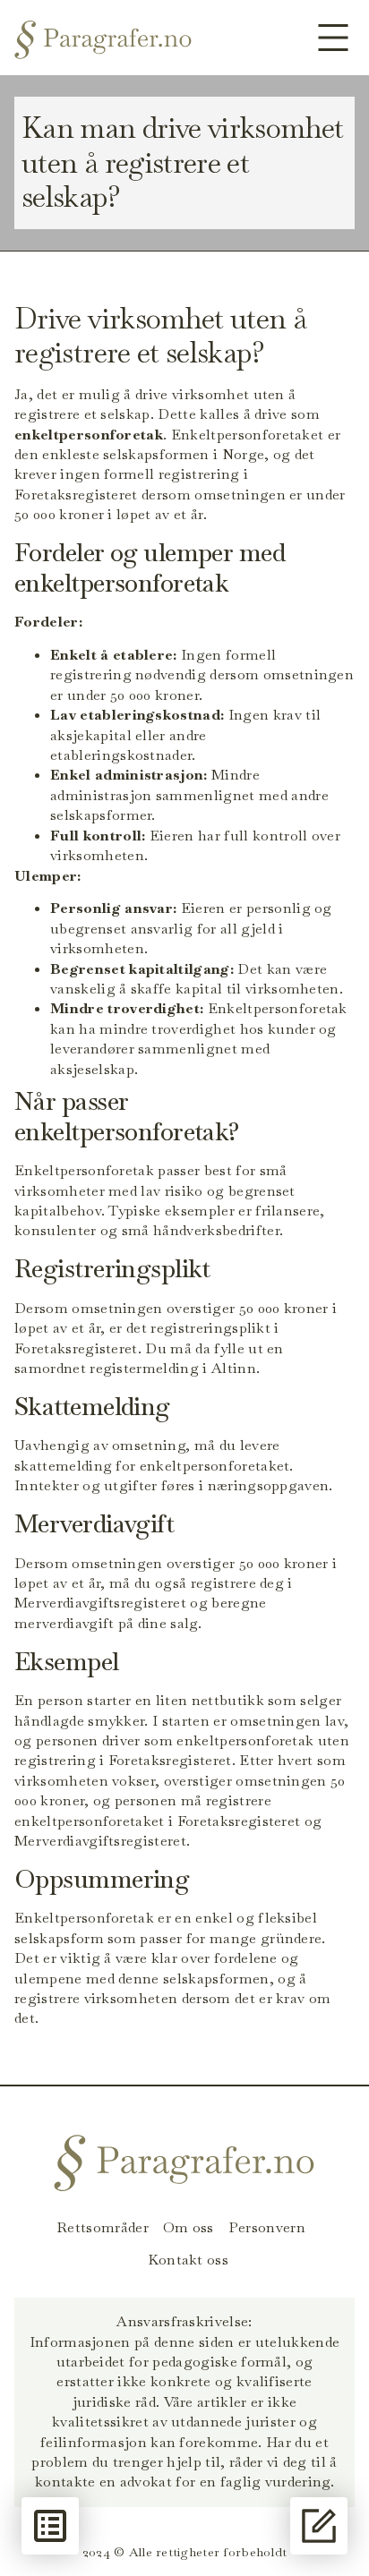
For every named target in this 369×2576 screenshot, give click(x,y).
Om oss (189, 2228)
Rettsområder (103, 2228)
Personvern (267, 2228)
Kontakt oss (189, 2260)
